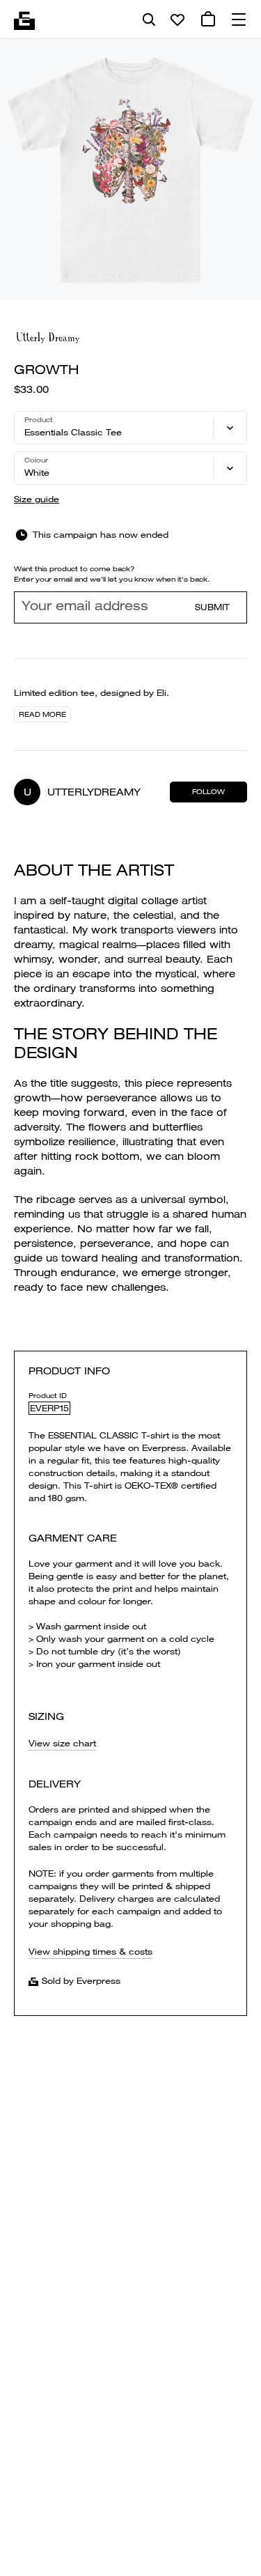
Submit (212, 607)
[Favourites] (177, 20)
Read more (42, 714)
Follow (208, 792)
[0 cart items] (208, 20)
